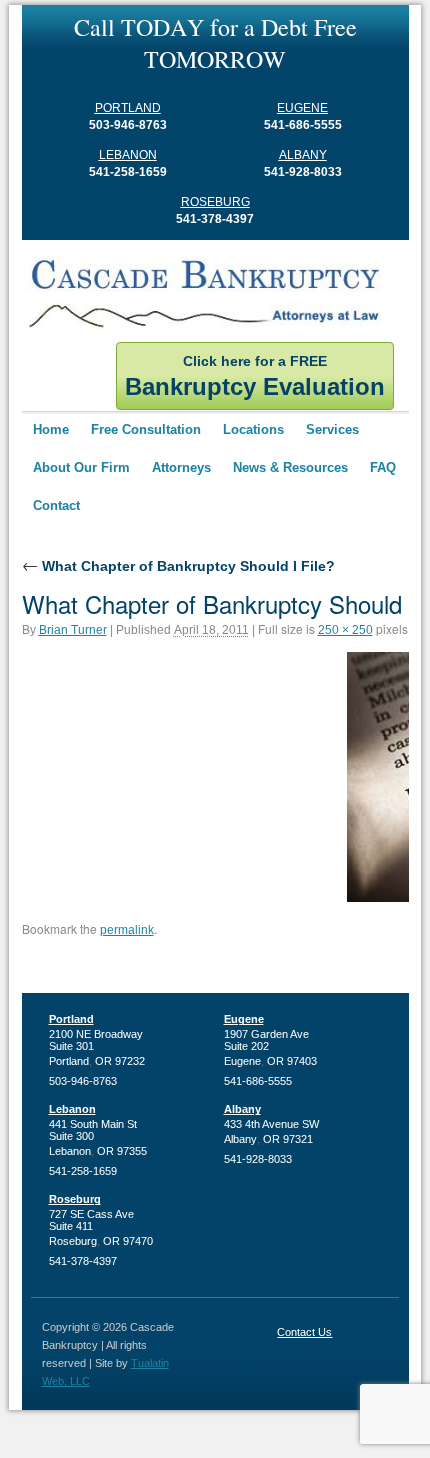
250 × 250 (345, 630)
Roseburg (215, 202)
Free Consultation (146, 429)
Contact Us (304, 1332)
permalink (127, 930)
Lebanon (128, 155)
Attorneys (181, 467)
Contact (56, 505)
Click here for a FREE (255, 376)
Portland (128, 108)
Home (51, 429)
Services (332, 429)
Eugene (302, 108)
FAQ (383, 467)
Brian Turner (73, 630)
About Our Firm (81, 467)
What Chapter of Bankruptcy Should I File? (178, 566)
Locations (253, 429)
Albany (303, 155)
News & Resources (290, 467)
